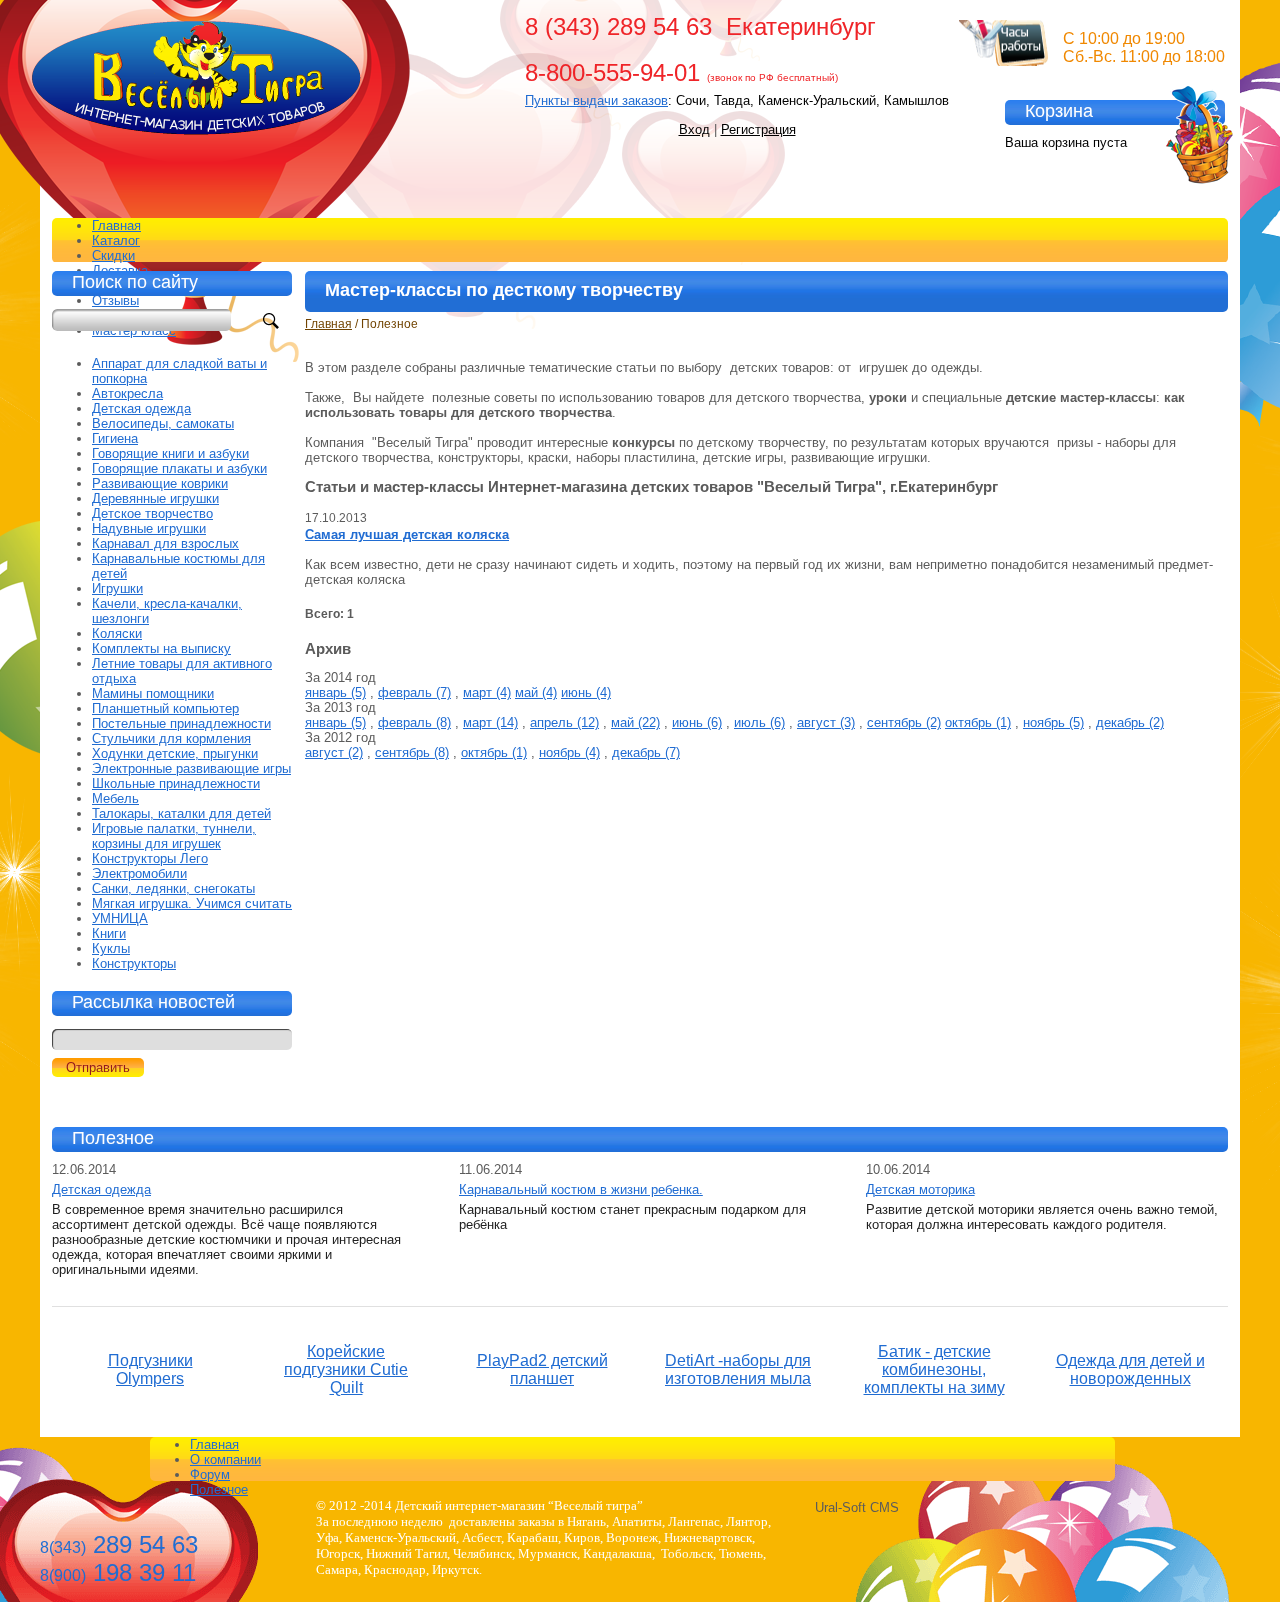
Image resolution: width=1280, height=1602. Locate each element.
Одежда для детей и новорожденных (1130, 1369)
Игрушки (117, 588)
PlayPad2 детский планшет (542, 1369)
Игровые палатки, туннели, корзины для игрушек (174, 836)
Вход (694, 129)
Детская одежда (141, 408)
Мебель (115, 798)
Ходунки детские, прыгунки (175, 753)
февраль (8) (414, 722)
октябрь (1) (978, 722)
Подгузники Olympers (150, 1369)
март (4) (487, 692)
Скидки (113, 255)
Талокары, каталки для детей (181, 813)
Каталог (116, 240)
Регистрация (758, 129)
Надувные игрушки (149, 528)
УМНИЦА (120, 918)
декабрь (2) (1130, 722)
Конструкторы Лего (150, 858)
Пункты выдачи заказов (596, 100)
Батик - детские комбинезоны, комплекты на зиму (934, 1369)
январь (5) (335, 692)
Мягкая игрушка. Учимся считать (192, 903)
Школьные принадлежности (176, 783)
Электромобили (139, 873)
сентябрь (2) (904, 722)
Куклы (111, 948)
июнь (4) (586, 692)
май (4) (536, 692)
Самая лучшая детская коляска (407, 534)
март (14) (490, 722)
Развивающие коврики (160, 483)
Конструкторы (134, 963)
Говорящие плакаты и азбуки (179, 468)
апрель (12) (564, 722)
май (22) (635, 722)
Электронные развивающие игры (191, 768)
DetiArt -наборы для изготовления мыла (738, 1369)
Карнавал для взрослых (165, 543)
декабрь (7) (646, 752)
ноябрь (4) (569, 752)
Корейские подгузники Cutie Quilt (346, 1369)
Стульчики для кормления (171, 738)
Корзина (1059, 111)
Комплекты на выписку (161, 648)
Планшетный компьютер (165, 708)
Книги (109, 933)
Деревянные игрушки (155, 498)
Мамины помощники (153, 693)
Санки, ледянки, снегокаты (173, 888)
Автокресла (127, 393)
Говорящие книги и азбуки (170, 453)
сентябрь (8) (412, 752)
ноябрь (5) (1053, 722)
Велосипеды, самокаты (163, 423)
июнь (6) (697, 722)
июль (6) (759, 722)
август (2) (334, 752)
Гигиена (115, 438)
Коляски (117, 633)
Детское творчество (152, 513)
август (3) (826, 722)
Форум (210, 1474)
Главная (116, 225)
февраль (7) (414, 692)
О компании (225, 1459)
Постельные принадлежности (181, 723)
